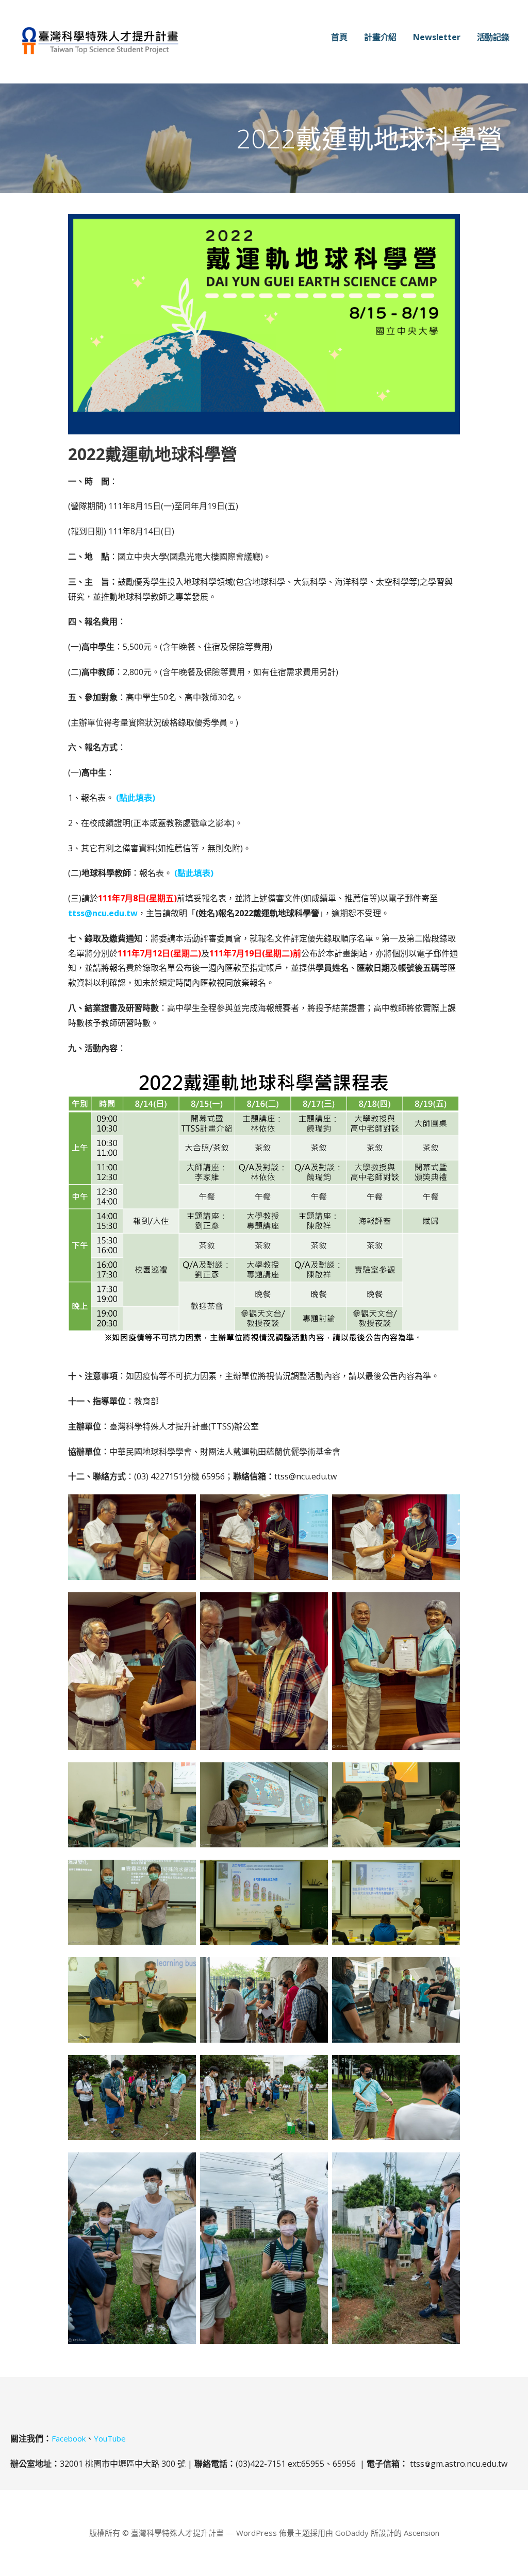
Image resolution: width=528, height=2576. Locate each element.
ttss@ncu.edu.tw (103, 913)
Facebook (69, 2438)
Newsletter (436, 37)
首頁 (339, 37)
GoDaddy (352, 2533)
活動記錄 (493, 37)
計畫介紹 (380, 37)
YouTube (110, 2438)
